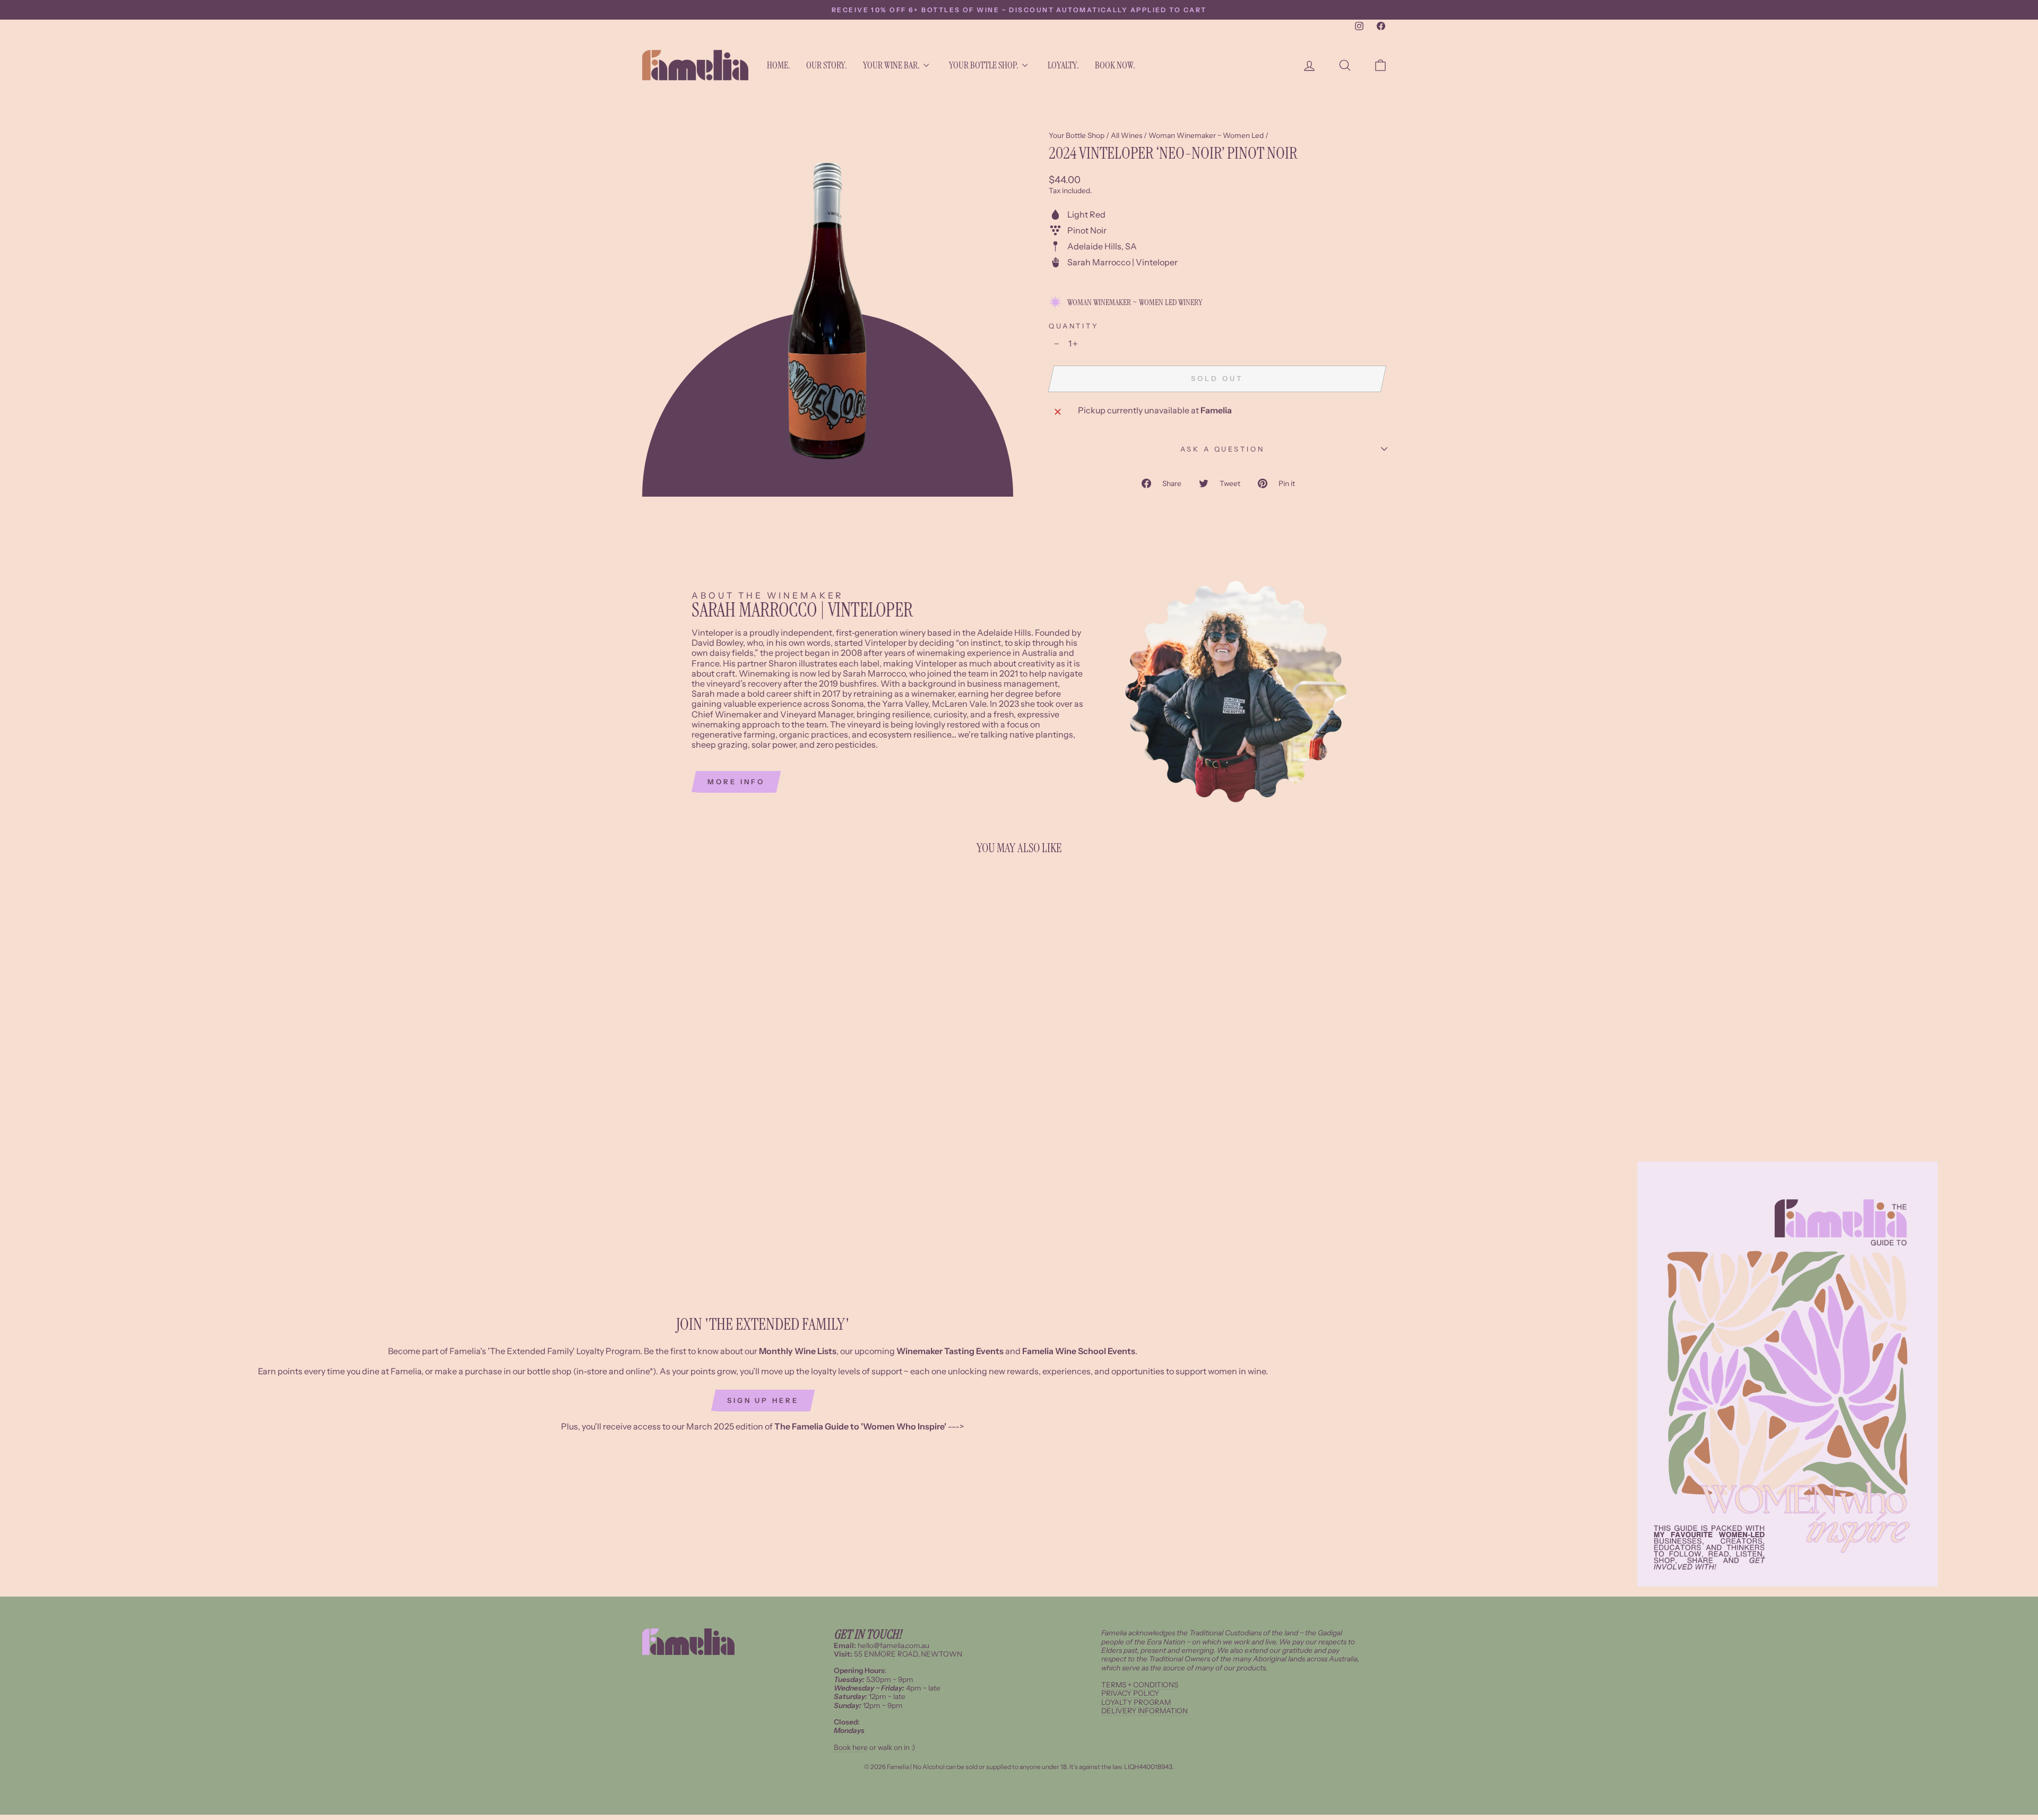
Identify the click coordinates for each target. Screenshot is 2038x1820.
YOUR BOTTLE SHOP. (984, 65)
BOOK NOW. (1115, 65)
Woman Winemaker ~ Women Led (1206, 135)
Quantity (1074, 326)
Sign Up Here (763, 1400)
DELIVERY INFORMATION (1145, 1711)
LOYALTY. (1063, 65)
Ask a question (1223, 449)
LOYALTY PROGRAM (1136, 1702)
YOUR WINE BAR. (891, 65)
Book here (851, 1747)
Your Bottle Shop (1077, 135)
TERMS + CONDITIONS (1140, 1685)
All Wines (1126, 135)
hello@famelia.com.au (893, 1645)
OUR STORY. (827, 65)
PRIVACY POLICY (1130, 1693)
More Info (736, 782)
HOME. (779, 65)
